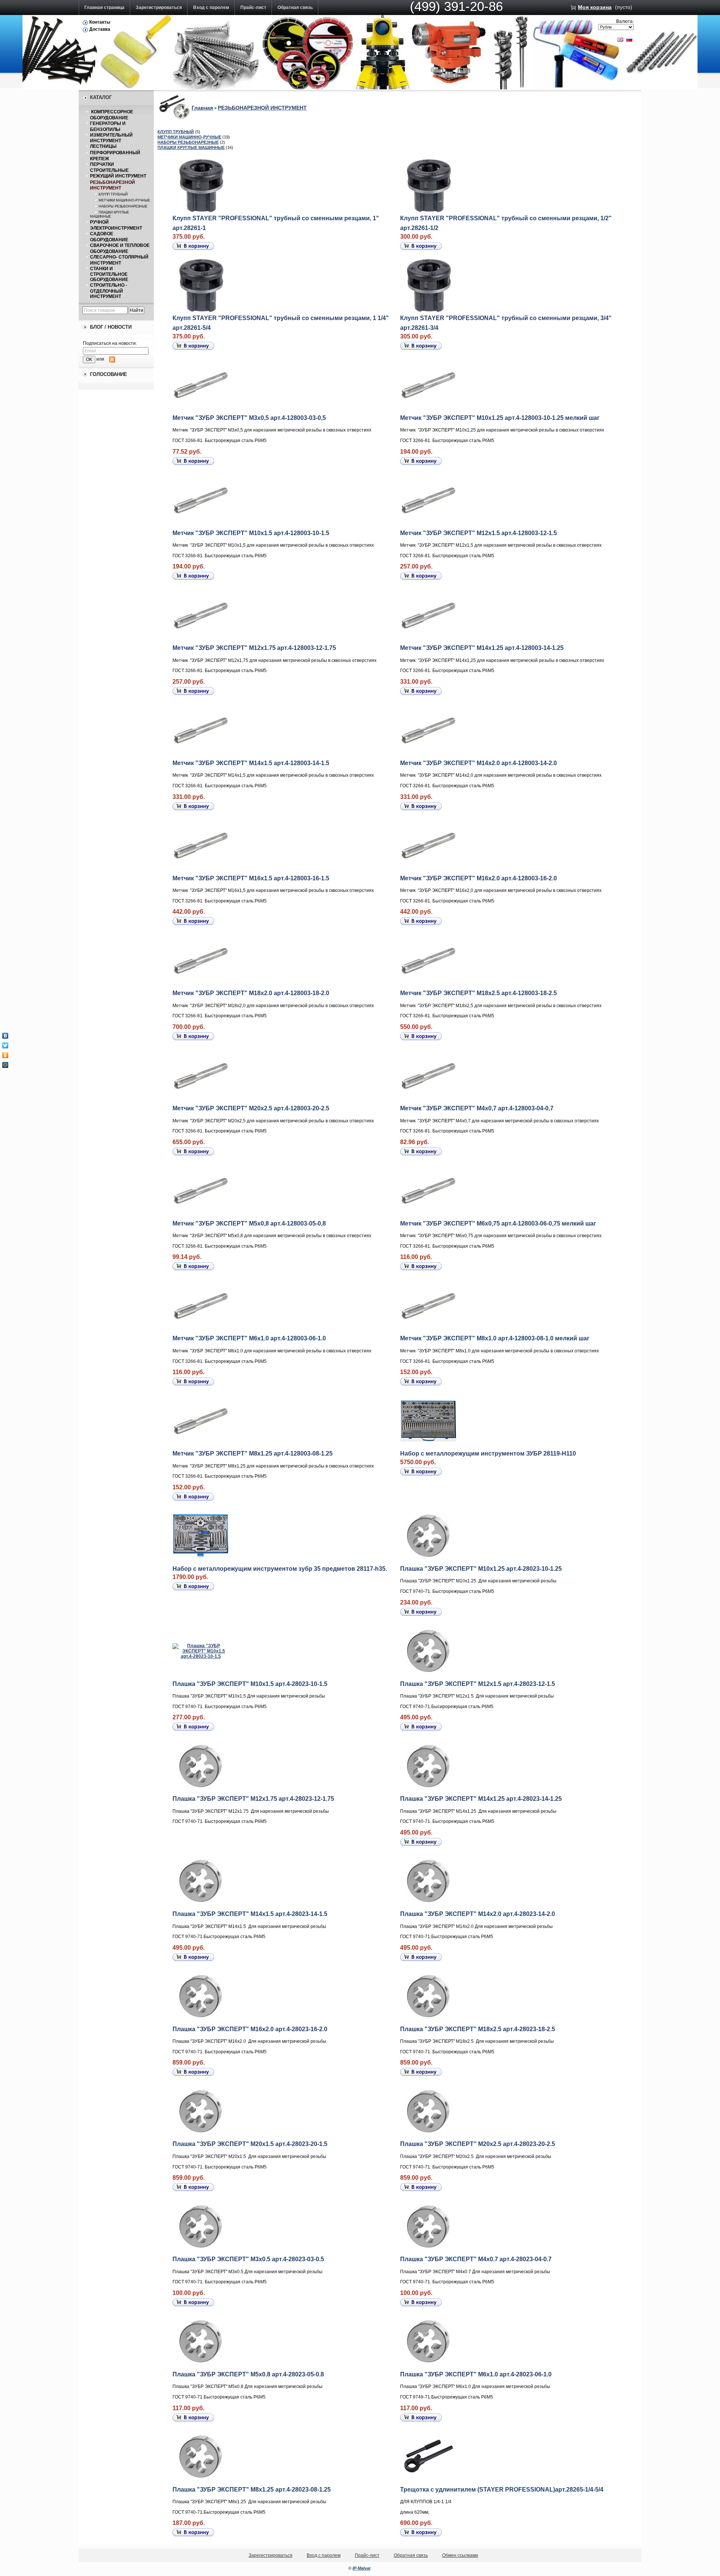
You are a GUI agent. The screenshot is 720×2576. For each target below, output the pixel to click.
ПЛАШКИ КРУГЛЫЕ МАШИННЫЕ (109, 214)
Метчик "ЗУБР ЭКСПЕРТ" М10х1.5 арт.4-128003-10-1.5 (251, 533)
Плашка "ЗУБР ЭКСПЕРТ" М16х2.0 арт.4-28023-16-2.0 (250, 2029)
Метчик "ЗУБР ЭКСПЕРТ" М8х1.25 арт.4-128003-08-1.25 (253, 1453)
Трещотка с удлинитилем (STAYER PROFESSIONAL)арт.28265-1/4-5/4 (502, 2490)
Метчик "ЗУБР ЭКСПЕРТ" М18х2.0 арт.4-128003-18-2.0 (251, 993)
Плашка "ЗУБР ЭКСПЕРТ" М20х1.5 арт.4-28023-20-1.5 (250, 2144)
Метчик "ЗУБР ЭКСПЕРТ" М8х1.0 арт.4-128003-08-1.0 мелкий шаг (495, 1338)
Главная (202, 108)
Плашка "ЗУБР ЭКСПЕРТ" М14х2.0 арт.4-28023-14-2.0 (478, 1914)
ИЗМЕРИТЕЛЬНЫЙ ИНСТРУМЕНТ (111, 138)
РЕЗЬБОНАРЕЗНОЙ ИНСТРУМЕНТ (112, 185)
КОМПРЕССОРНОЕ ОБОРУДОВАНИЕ (112, 115)
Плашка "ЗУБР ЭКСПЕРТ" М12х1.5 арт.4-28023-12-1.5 (478, 1684)
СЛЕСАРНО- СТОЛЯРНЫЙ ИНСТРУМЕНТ (119, 260)
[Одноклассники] (5, 1055)
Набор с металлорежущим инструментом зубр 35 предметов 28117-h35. (280, 1569)
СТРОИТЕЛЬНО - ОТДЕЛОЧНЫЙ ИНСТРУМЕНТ (109, 291)
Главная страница (104, 8)
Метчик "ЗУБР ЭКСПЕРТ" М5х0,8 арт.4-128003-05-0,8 (249, 1223)
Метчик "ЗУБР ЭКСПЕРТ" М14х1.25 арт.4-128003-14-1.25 (482, 648)
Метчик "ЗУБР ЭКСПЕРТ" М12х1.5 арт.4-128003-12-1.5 (478, 533)
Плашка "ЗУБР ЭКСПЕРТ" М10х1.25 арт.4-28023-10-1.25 (481, 1569)
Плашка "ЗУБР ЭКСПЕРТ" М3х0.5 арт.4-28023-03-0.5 (248, 2259)
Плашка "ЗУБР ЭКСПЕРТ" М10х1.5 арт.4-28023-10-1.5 (250, 1684)
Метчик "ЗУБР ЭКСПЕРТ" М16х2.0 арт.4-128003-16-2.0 (478, 878)
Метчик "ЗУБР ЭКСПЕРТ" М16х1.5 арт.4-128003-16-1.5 (251, 878)
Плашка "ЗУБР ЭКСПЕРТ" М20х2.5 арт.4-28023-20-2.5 (478, 2144)
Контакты (100, 22)
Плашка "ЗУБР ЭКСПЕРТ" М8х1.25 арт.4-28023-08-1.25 (252, 2490)
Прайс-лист (253, 8)
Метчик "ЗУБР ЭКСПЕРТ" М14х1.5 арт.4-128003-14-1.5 (251, 763)
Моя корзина (595, 7)
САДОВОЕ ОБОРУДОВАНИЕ (109, 237)
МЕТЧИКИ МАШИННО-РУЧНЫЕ (124, 200)
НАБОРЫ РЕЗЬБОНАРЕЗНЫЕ (123, 206)
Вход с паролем (211, 8)
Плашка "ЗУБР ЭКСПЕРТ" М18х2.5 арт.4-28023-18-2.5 (478, 2029)
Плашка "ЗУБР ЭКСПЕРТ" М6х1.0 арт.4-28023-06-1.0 (476, 2374)
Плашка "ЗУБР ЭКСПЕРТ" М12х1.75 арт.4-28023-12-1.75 (253, 1799)
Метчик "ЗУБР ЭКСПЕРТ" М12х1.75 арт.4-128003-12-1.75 (254, 648)
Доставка (100, 29)
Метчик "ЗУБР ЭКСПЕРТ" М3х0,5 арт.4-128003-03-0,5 (249, 418)
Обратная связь (295, 8)
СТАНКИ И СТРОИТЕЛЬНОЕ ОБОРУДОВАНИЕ (109, 274)
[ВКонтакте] (5, 1036)
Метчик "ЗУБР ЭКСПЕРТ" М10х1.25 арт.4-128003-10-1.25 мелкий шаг (500, 418)
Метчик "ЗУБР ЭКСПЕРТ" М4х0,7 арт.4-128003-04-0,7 (477, 1108)
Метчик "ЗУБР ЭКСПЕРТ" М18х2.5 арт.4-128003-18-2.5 (478, 993)
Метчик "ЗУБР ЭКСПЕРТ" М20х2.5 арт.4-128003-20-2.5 (251, 1108)
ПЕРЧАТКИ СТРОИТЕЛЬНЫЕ (109, 167)
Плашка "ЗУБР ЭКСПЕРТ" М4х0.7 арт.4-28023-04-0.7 (476, 2259)
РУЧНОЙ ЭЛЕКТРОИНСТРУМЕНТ (116, 225)
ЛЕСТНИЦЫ (103, 146)
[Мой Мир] (5, 1065)
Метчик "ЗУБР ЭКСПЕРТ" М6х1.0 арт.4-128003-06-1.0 (249, 1338)
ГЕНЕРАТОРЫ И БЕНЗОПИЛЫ (108, 126)
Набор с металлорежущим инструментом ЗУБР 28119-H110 (488, 1453)
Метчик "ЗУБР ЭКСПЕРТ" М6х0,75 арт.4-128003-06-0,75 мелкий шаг (498, 1223)
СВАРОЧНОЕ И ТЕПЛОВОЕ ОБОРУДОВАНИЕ (120, 248)
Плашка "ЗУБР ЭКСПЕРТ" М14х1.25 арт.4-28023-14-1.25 (481, 1799)
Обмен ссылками (460, 2555)
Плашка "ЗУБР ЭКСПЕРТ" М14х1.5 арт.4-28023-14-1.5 (250, 1914)
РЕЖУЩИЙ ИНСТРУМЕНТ (118, 176)
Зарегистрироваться (159, 8)
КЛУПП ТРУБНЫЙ (113, 194)
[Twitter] (5, 1045)
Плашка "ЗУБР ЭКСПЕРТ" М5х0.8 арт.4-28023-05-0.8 (248, 2374)
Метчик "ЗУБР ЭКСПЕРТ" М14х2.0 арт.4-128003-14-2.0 (478, 763)
